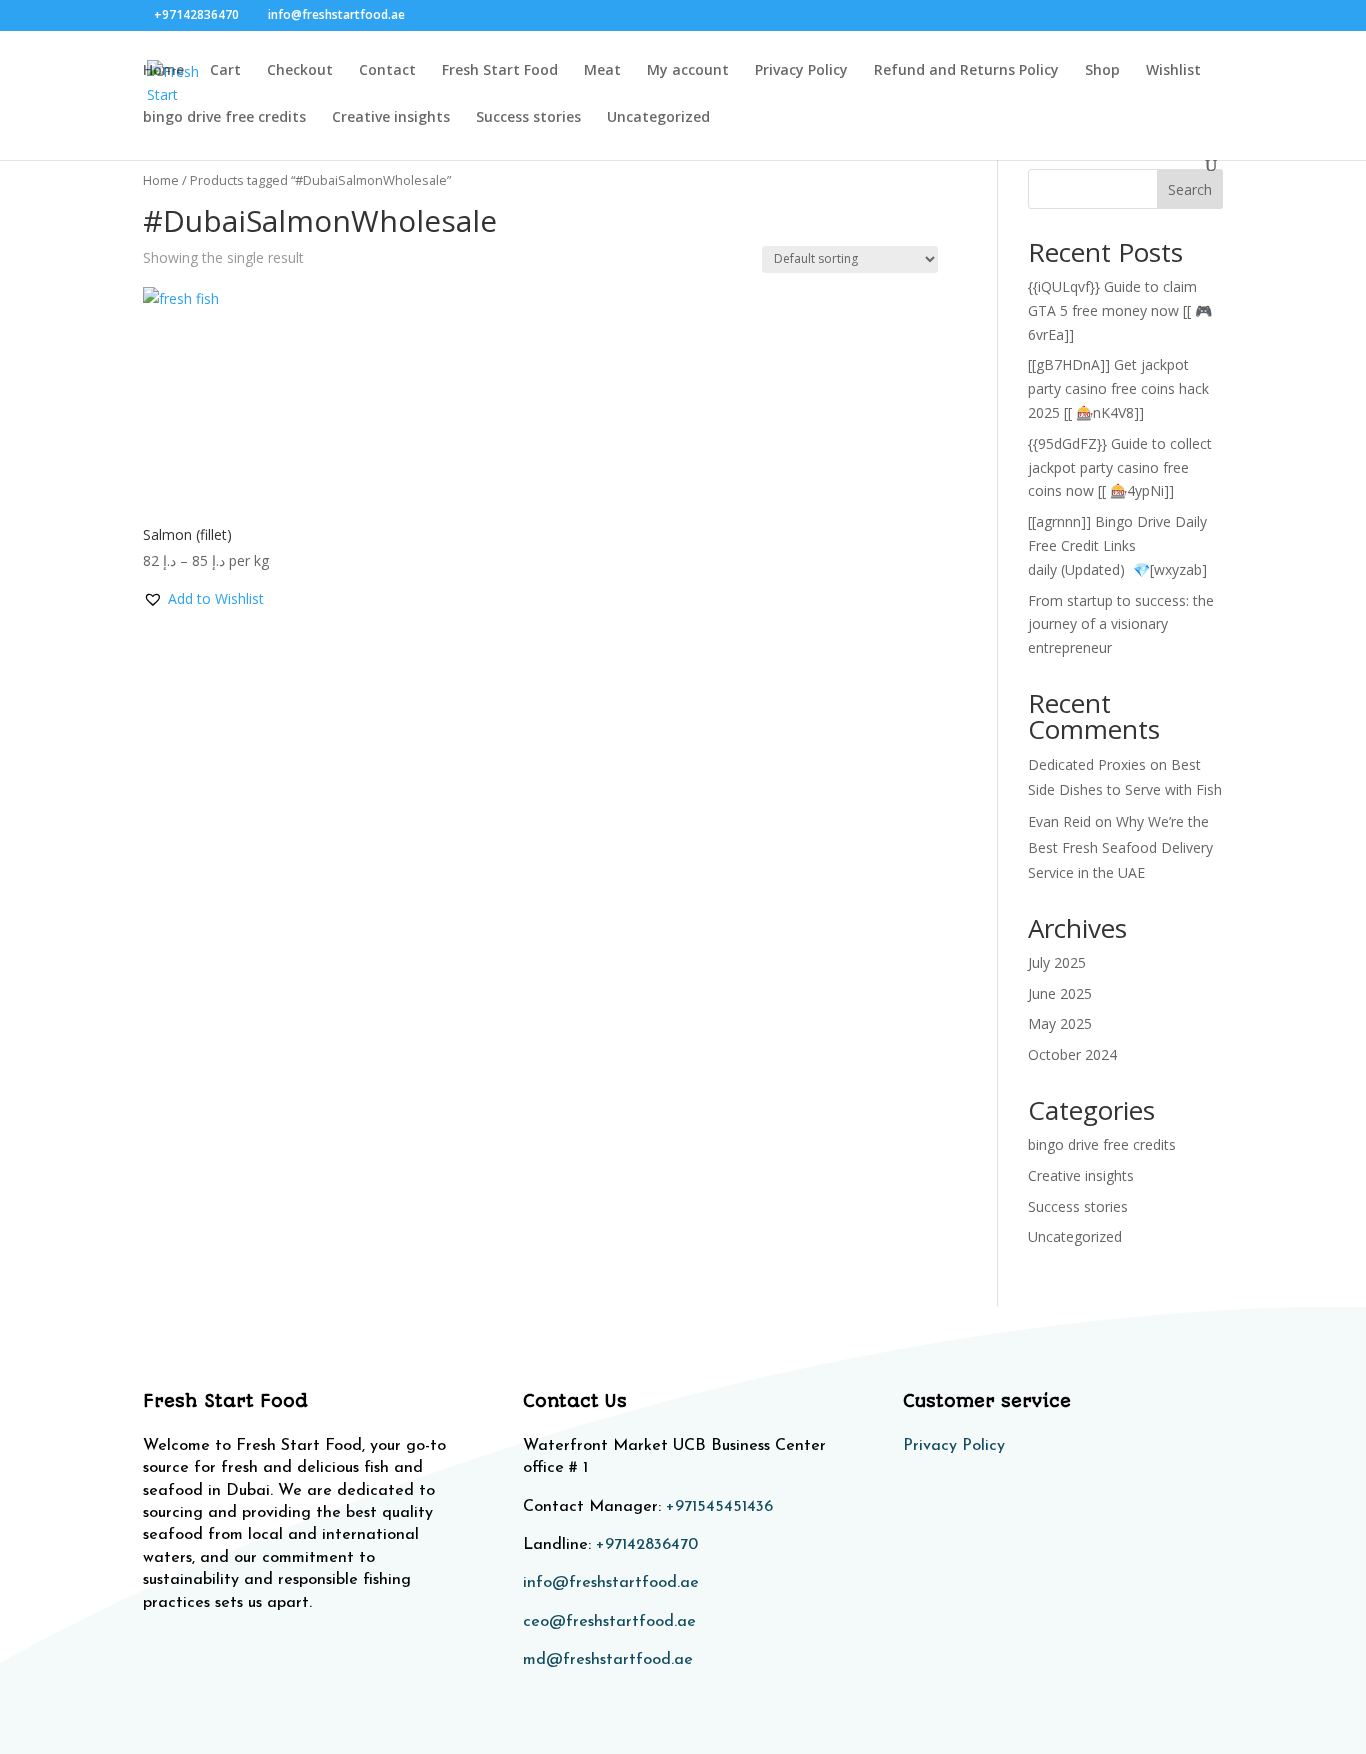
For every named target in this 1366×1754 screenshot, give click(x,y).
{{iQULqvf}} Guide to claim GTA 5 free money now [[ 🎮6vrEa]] (1120, 310)
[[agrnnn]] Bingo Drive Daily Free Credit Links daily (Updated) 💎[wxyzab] (1117, 545)
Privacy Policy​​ (954, 1446)
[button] (203, 599)
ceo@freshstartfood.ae (609, 1622)
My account (688, 71)
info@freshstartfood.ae (611, 1583)
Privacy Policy (801, 71)
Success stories (528, 118)
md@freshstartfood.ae (608, 1660)
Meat (602, 71)
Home (163, 71)
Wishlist (1173, 71)
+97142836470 (647, 1545)
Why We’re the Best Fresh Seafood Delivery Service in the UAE (1120, 846)
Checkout (300, 71)
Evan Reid (1059, 821)
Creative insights (391, 118)
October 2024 (1072, 1054)
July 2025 (1057, 962)
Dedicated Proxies (1087, 764)
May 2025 (1060, 1023)
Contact (387, 71)
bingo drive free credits (224, 118)
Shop (1102, 71)
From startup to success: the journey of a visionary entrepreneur (1121, 624)
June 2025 (1060, 993)
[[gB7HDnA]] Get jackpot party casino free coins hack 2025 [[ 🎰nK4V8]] (1118, 388)
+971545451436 (719, 1507)
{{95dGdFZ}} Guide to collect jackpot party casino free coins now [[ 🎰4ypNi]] (1120, 467)
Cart (225, 71)
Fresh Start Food (500, 71)
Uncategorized (658, 118)
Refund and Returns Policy (966, 71)
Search (1190, 189)
